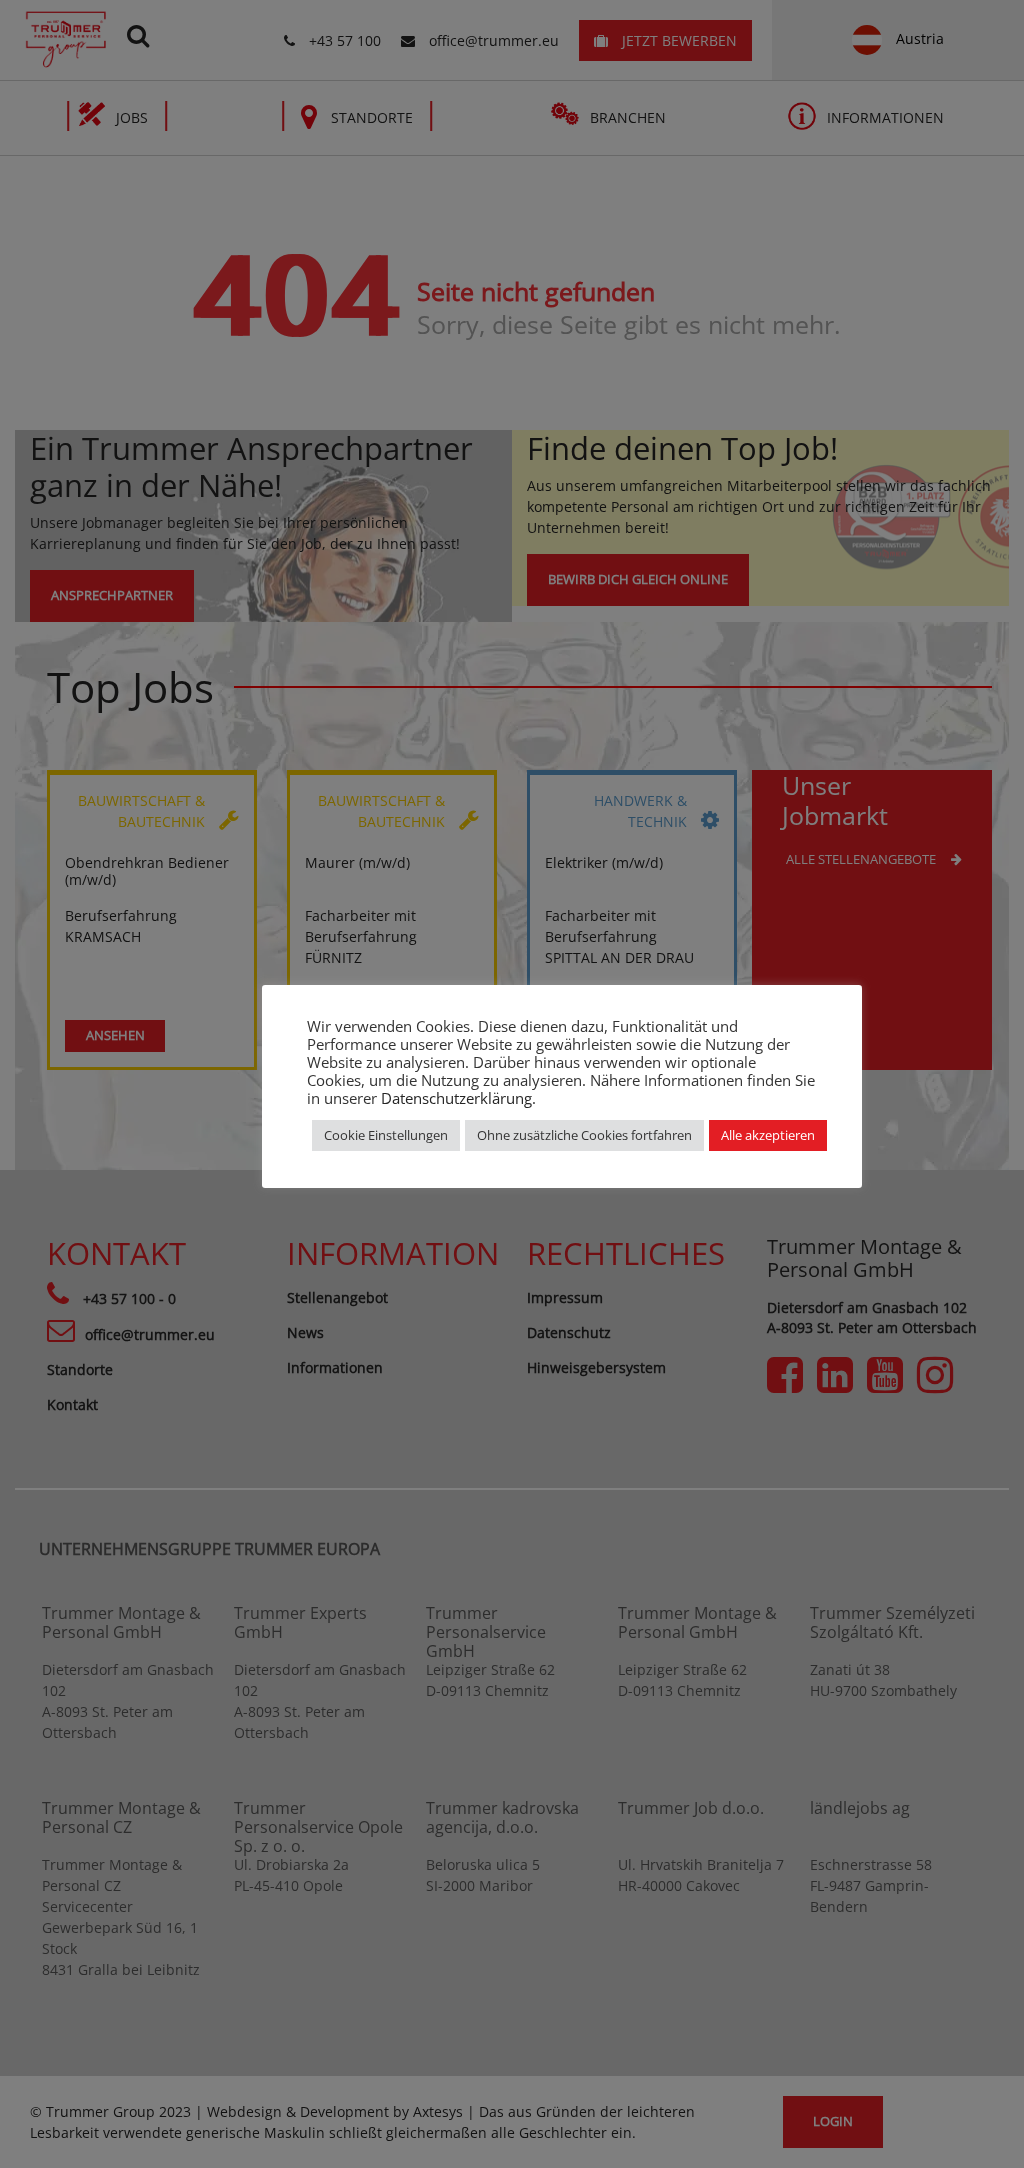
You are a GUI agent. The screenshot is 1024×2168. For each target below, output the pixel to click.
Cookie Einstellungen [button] (386, 1135)
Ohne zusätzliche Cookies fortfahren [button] (584, 1135)
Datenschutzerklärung (456, 1098)
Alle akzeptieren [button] (768, 1135)
